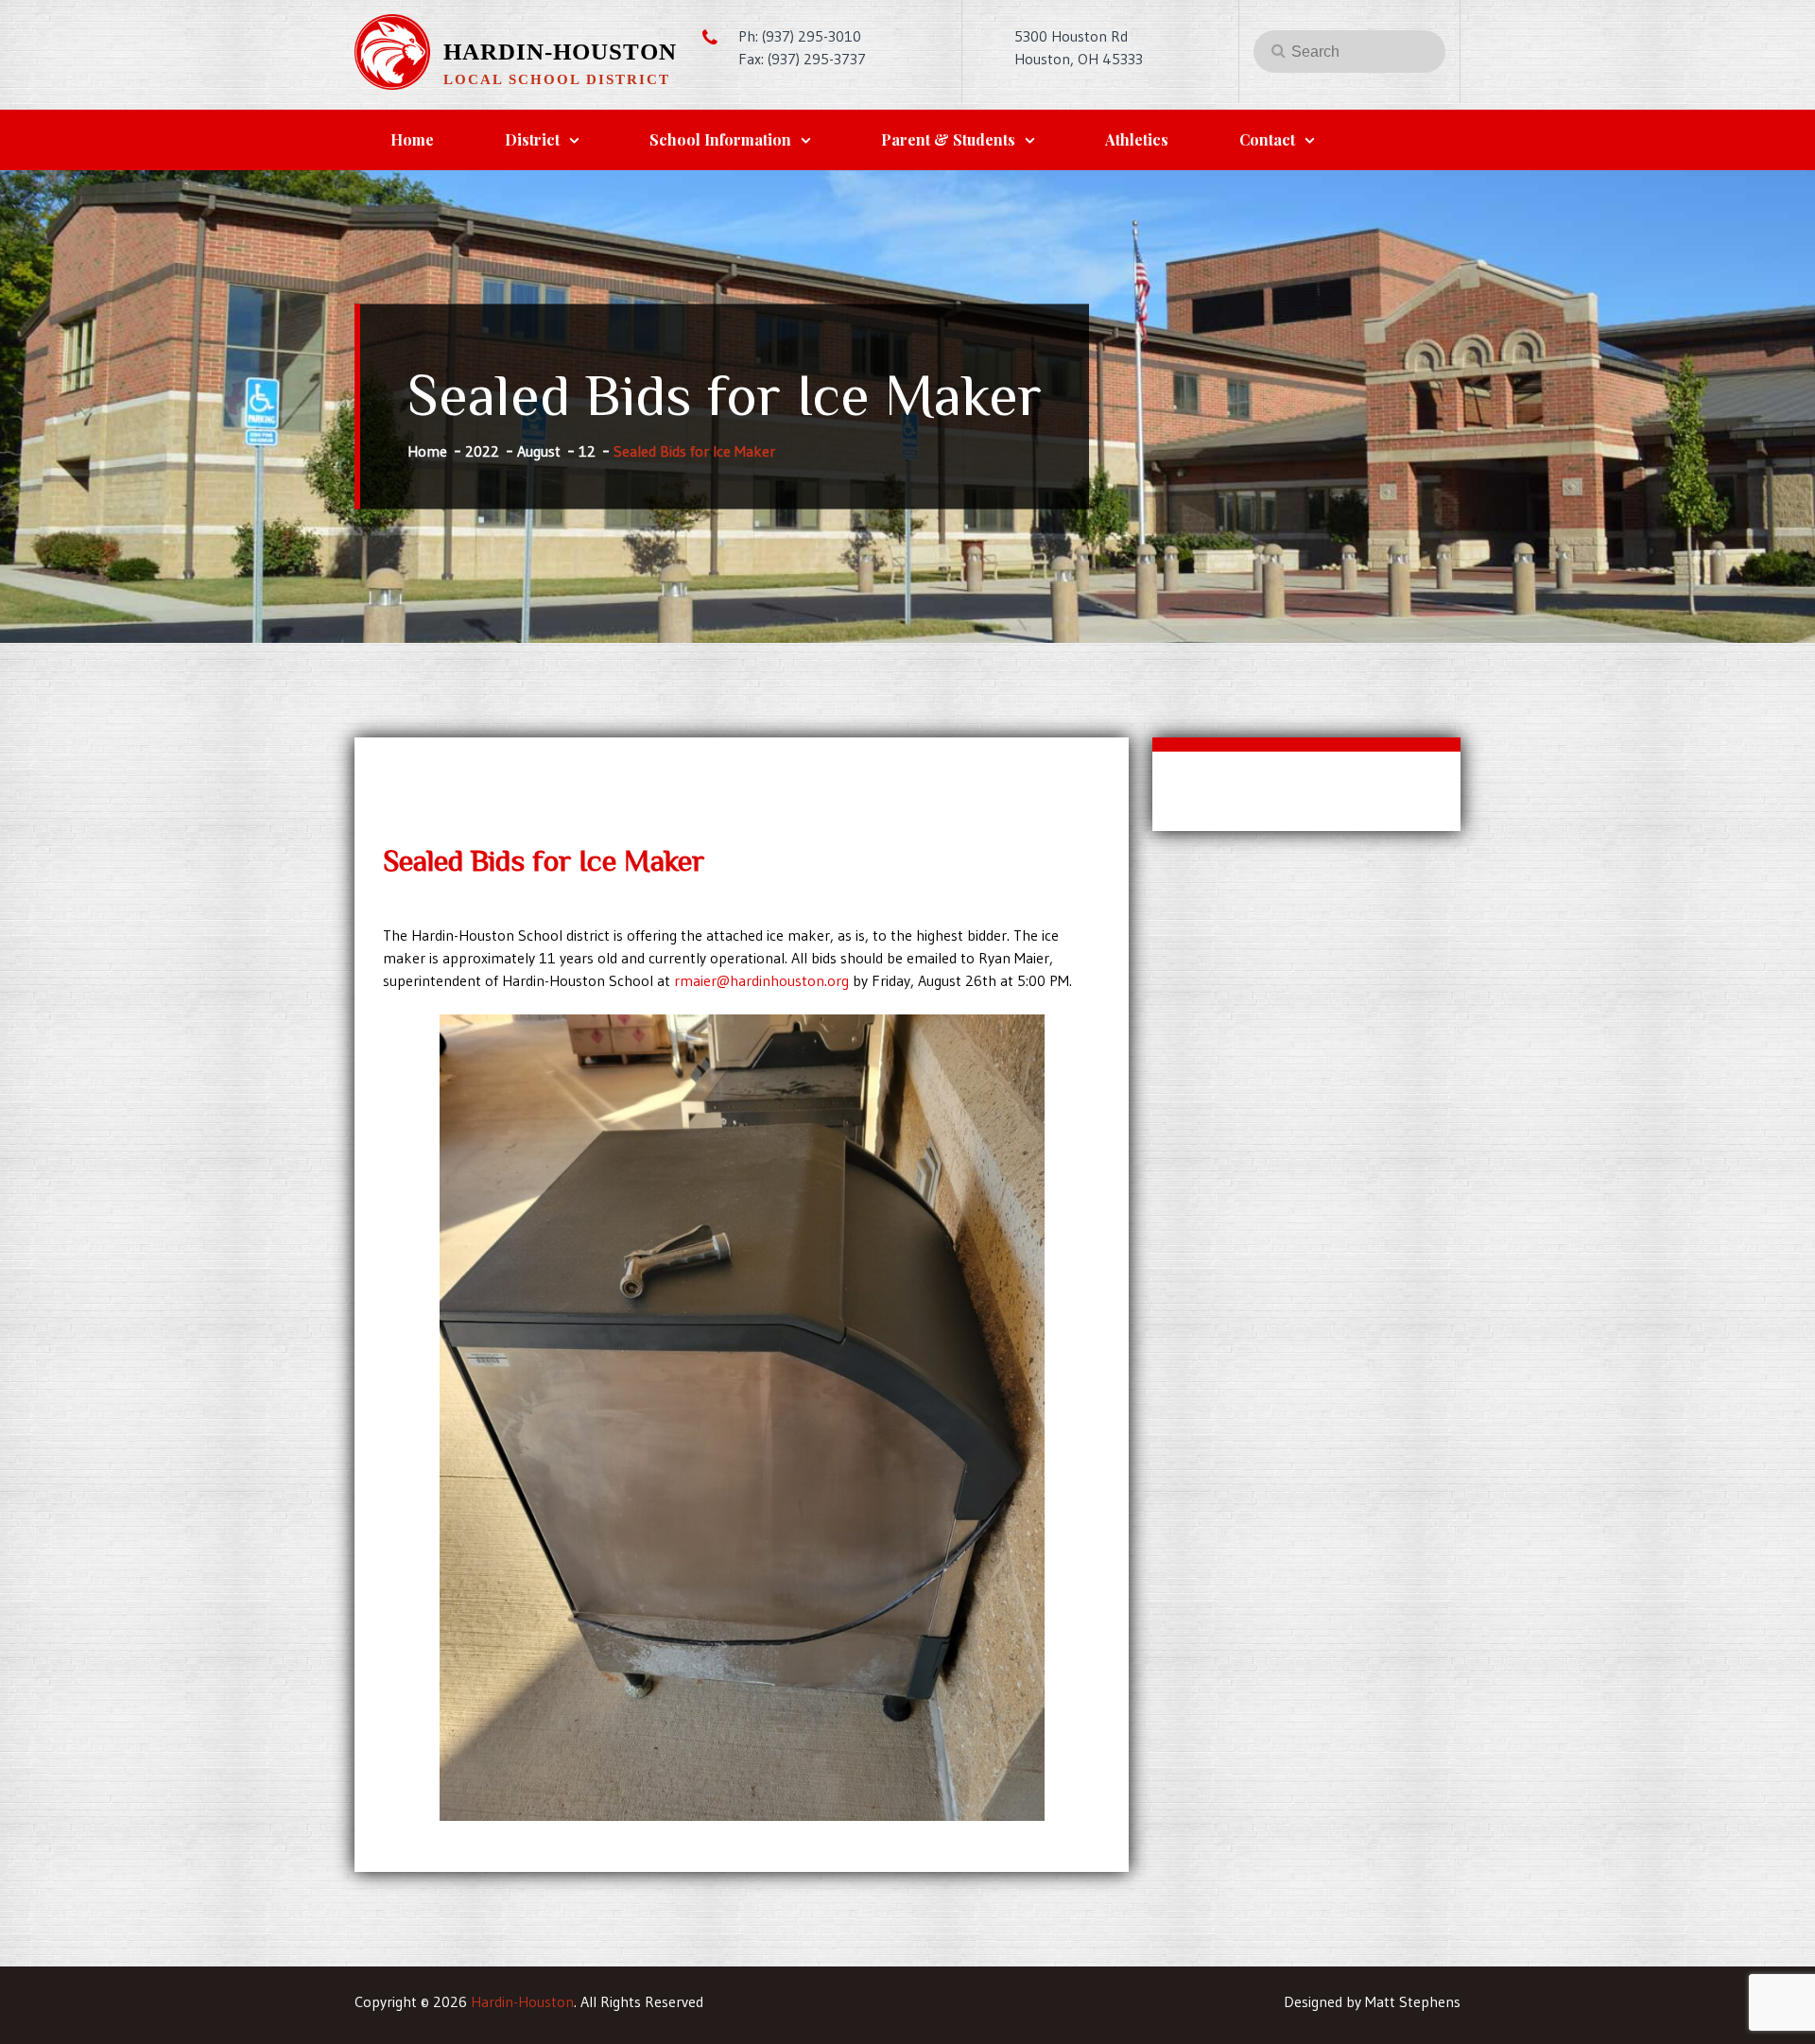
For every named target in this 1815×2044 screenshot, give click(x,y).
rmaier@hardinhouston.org (761, 980)
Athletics (1137, 139)
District (532, 139)
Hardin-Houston (560, 52)
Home (412, 139)
